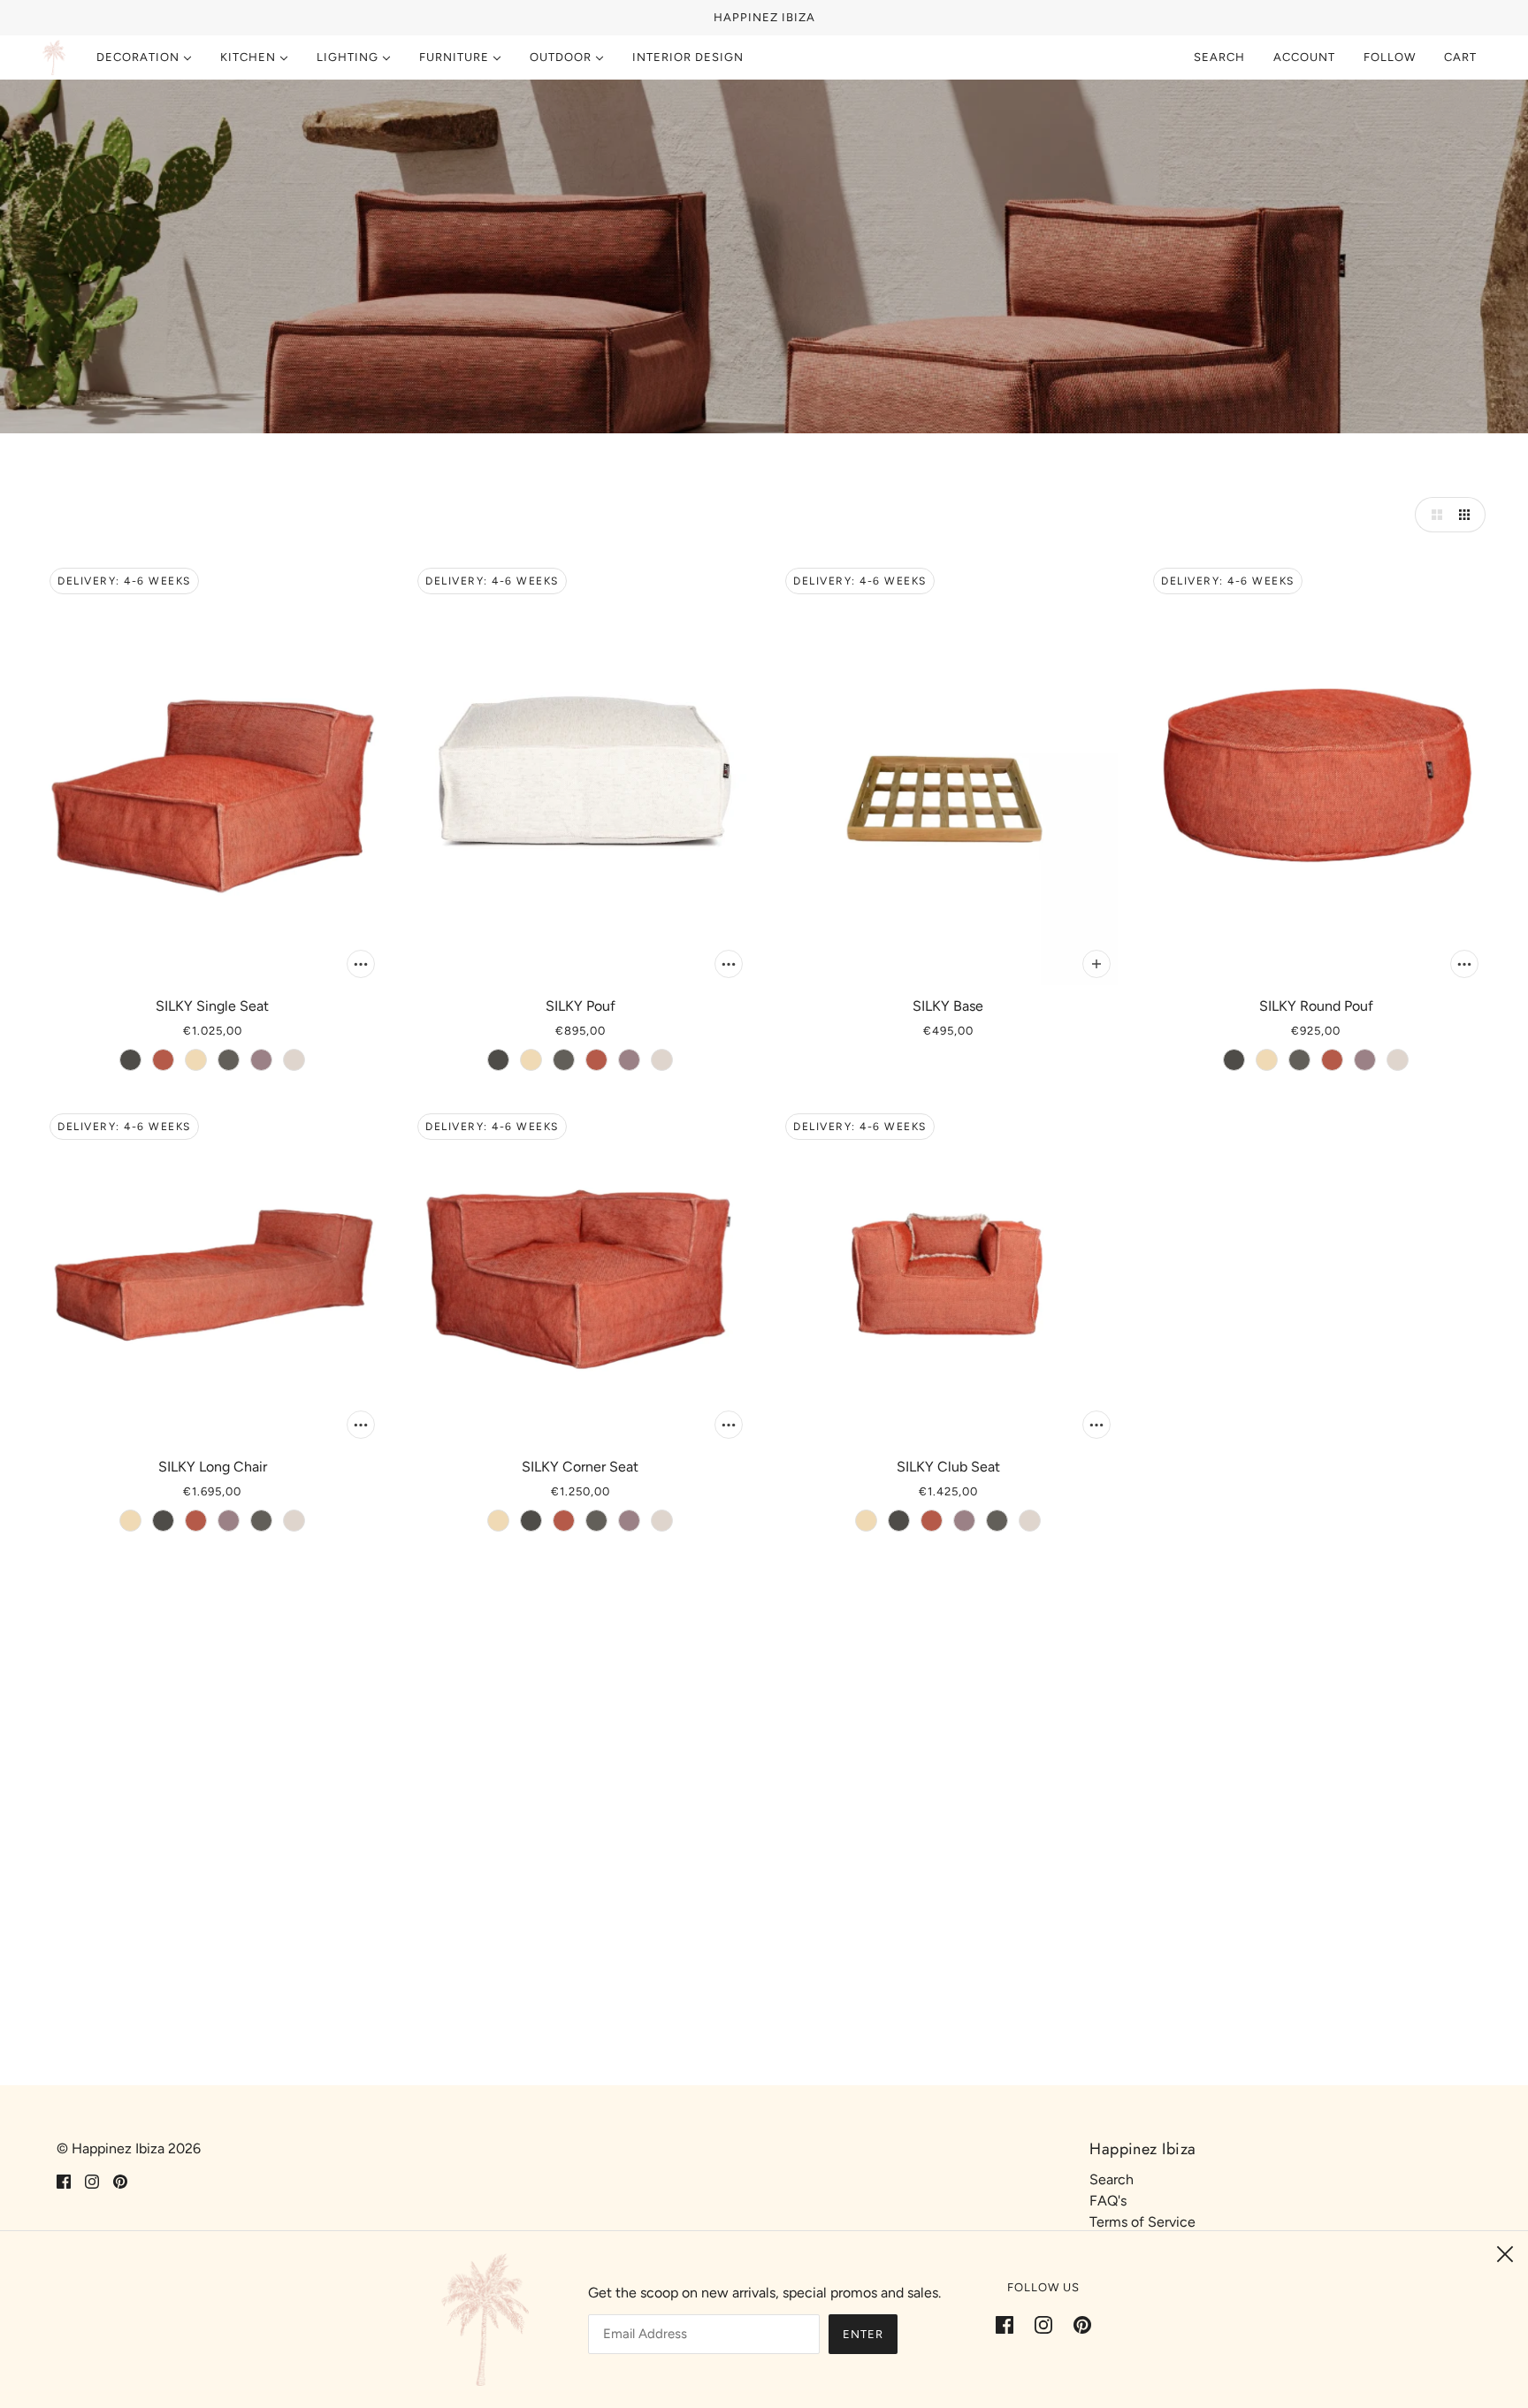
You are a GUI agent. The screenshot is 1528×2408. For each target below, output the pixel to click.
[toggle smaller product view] (1468, 515)
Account (1304, 57)
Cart (1462, 57)
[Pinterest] (1077, 2324)
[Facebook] (1010, 2324)
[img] (64, 2181)
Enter (863, 2334)
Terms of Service (1142, 2222)
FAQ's (1108, 2201)
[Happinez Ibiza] (54, 57)
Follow (1390, 57)
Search (1219, 57)
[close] (1505, 2254)
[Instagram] (1043, 2324)
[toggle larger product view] (1432, 515)
